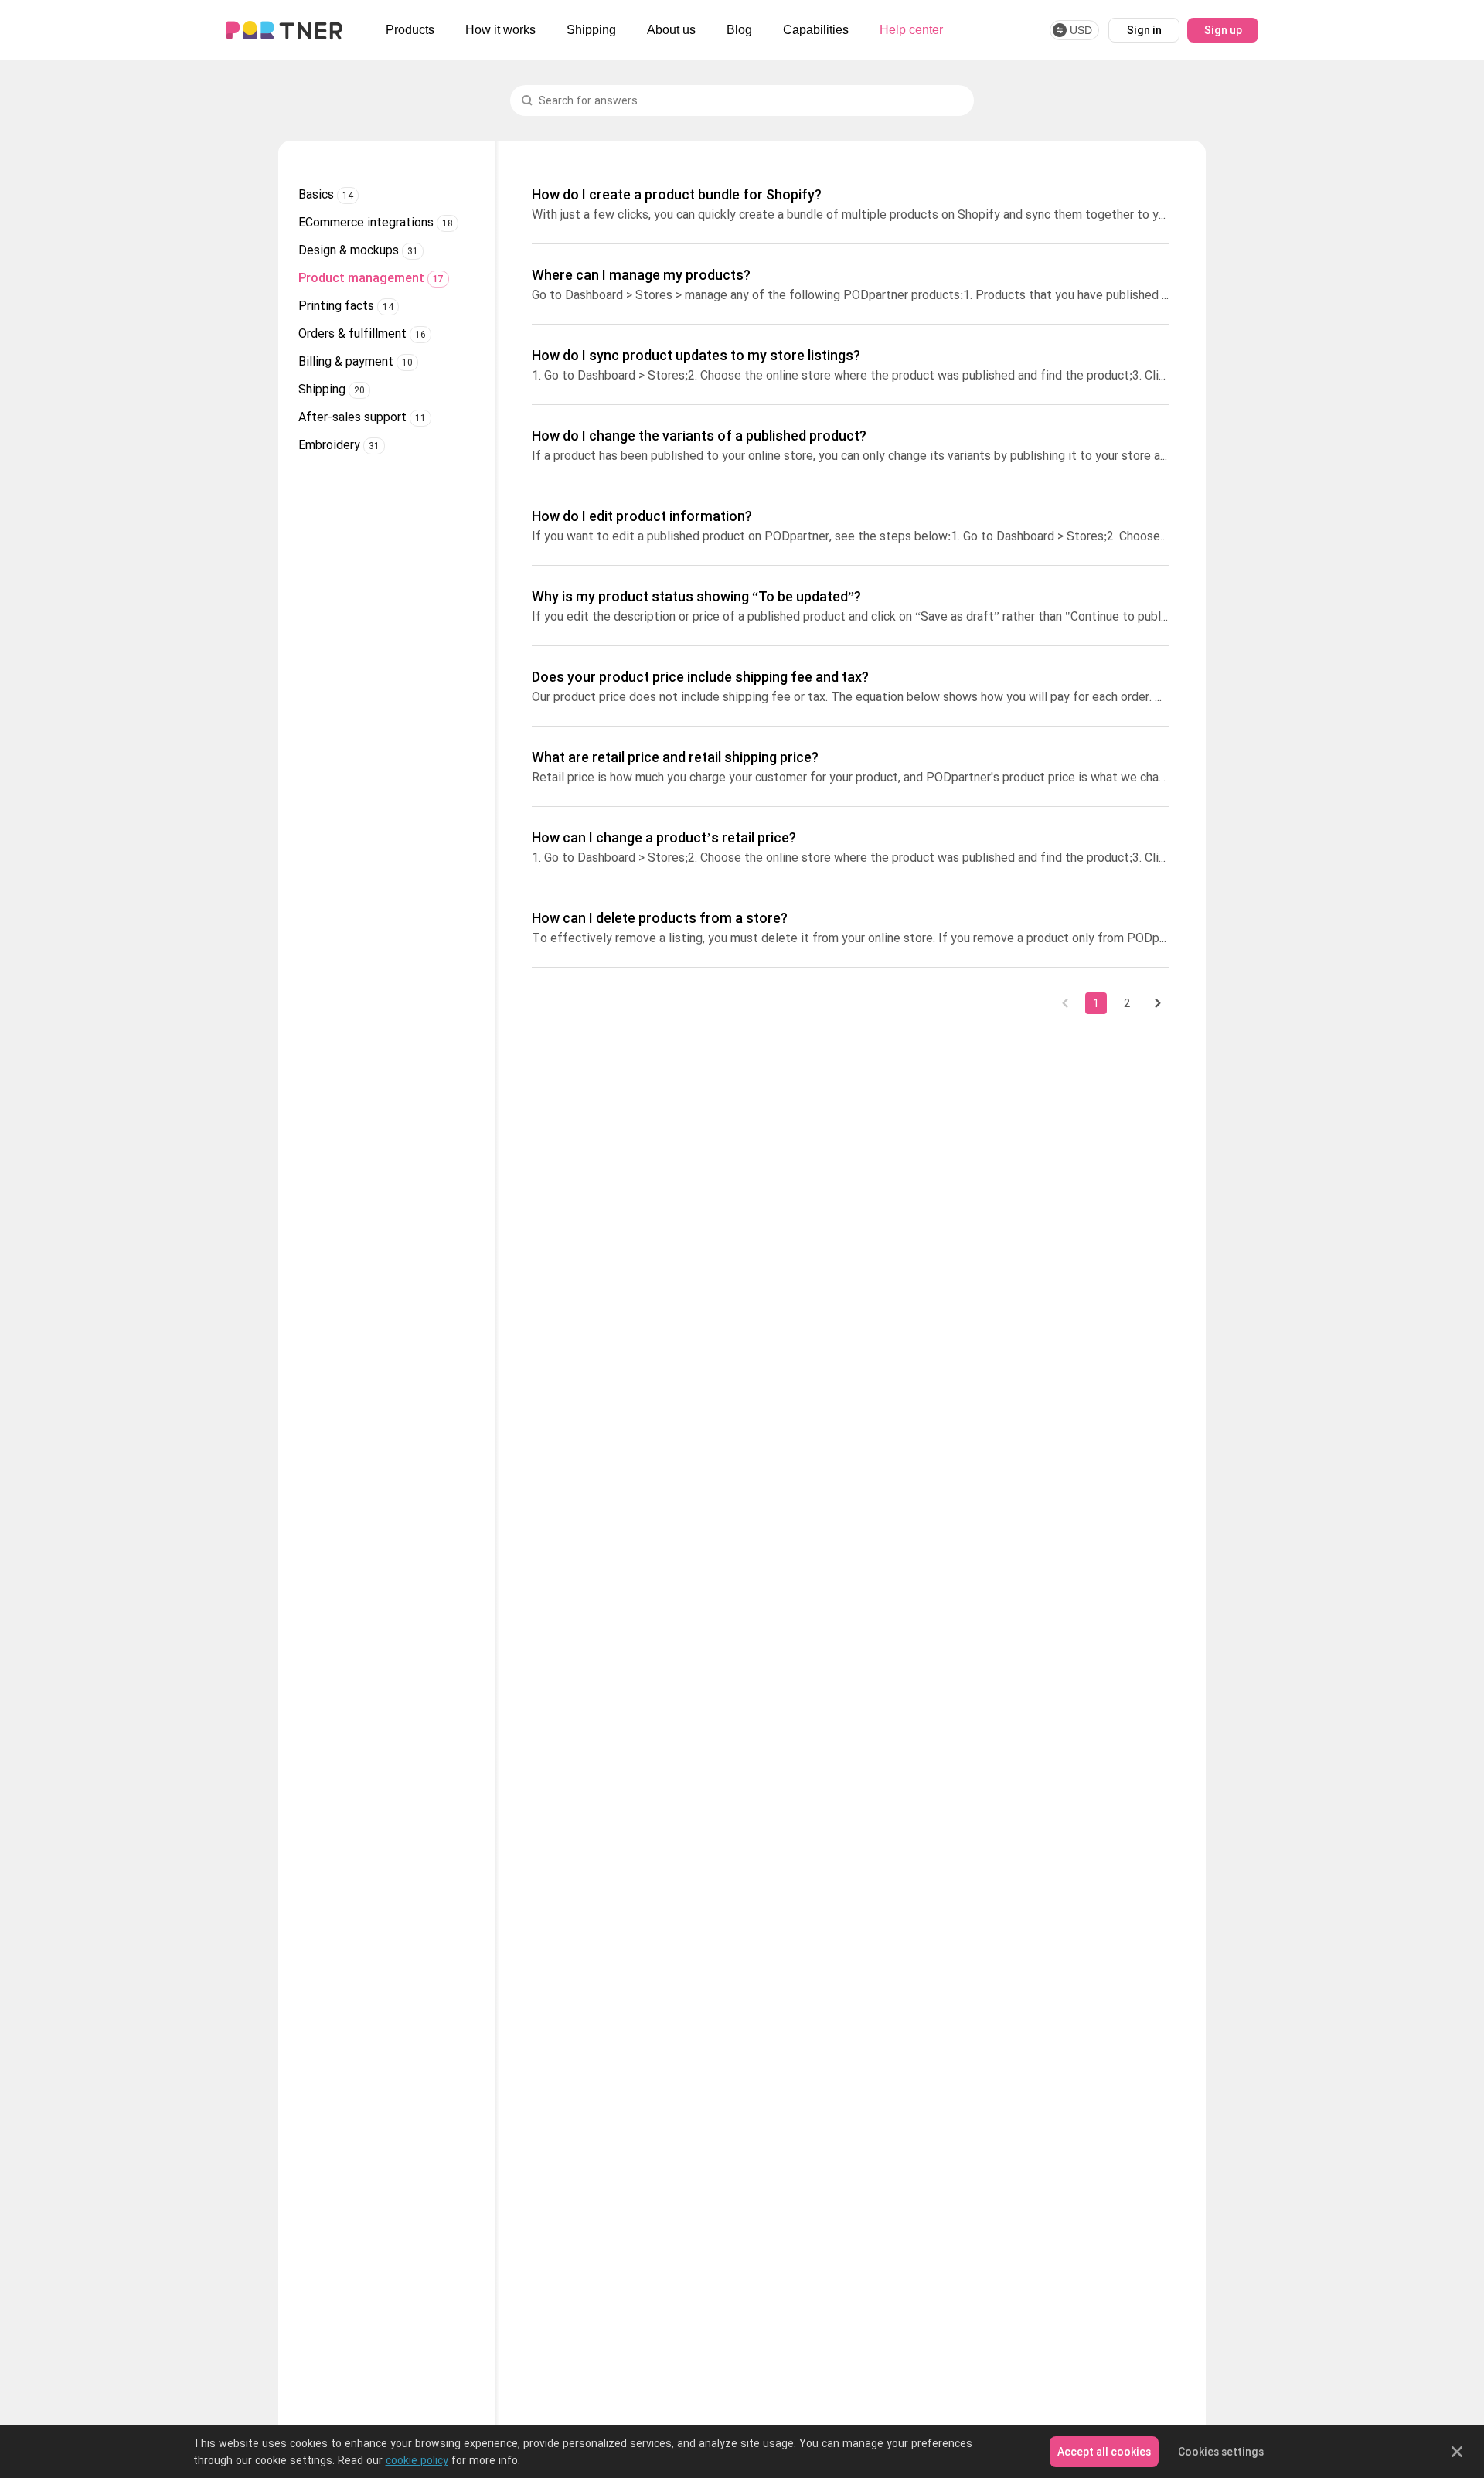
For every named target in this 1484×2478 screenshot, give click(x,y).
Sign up (1223, 30)
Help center (911, 30)
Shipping (591, 30)
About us (671, 30)
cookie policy (417, 2460)
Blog (739, 30)
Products (410, 30)
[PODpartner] (284, 30)
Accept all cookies (1104, 2452)
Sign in (1144, 30)
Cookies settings (1221, 2452)
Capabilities (816, 30)
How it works (500, 30)
